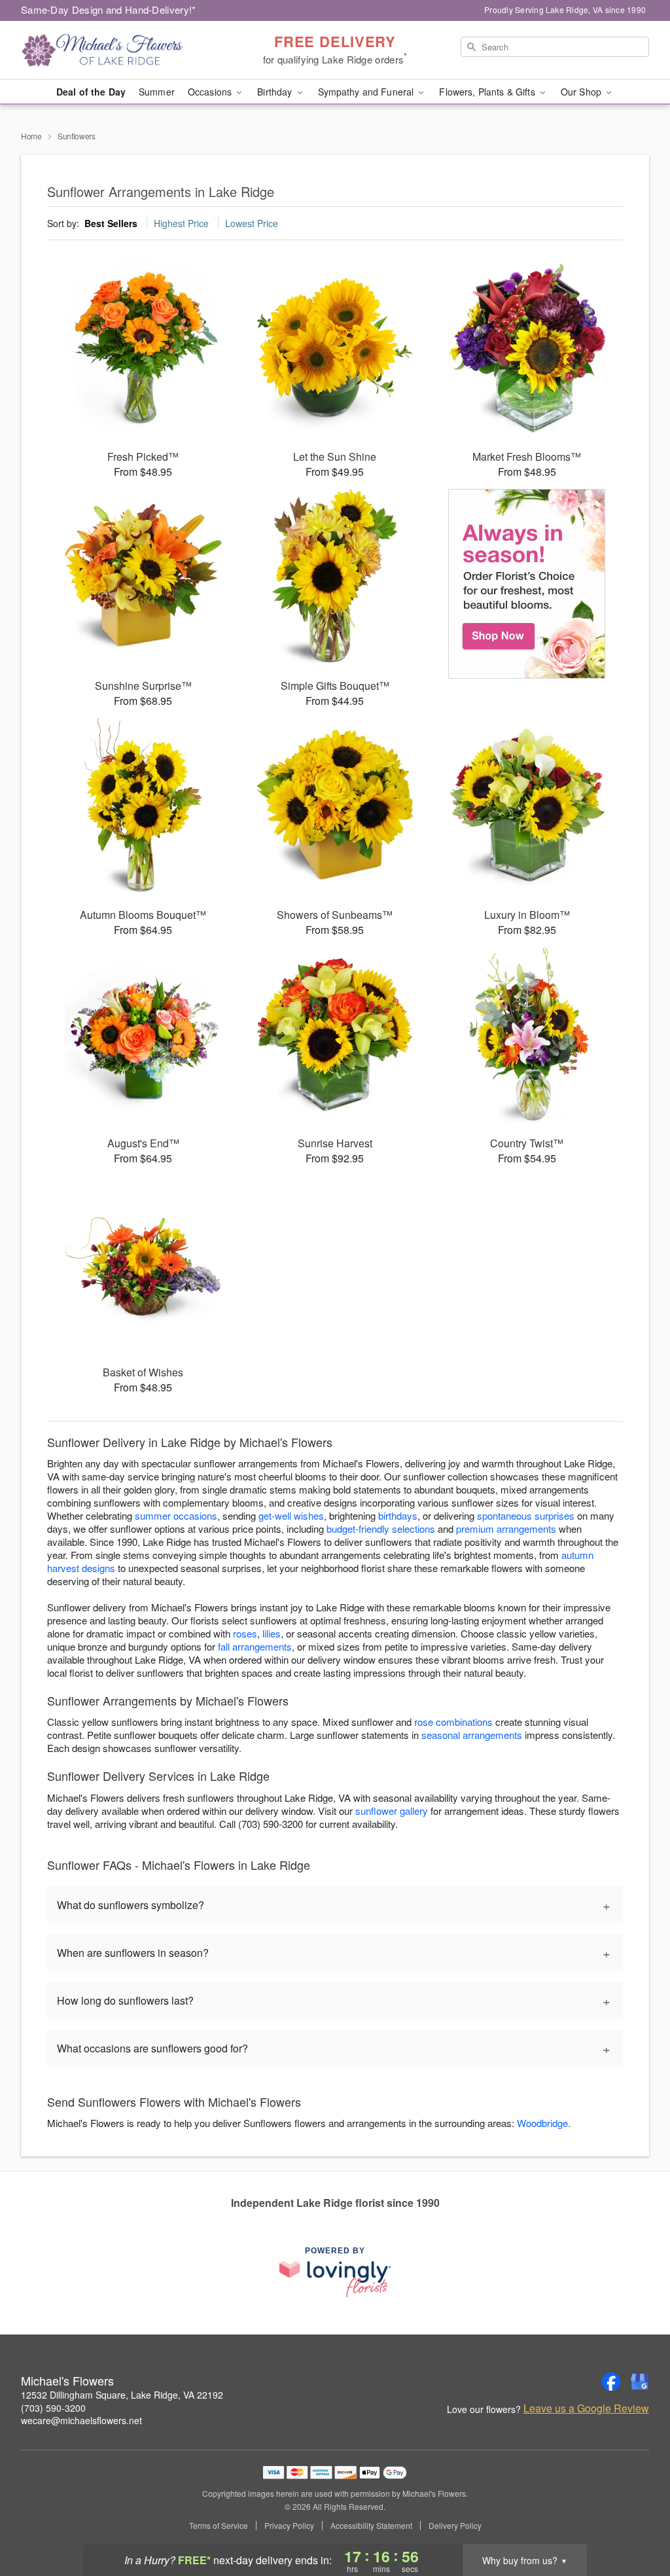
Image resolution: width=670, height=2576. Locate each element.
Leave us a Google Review (586, 2408)
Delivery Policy (455, 2526)
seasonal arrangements (472, 1735)
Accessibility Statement (371, 2526)
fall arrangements (255, 1646)
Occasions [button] (211, 92)
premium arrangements (506, 1529)
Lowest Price (252, 223)
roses (245, 1633)
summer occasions (176, 1515)
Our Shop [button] (582, 92)
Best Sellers (111, 223)
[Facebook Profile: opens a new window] (611, 2382)
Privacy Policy (289, 2526)
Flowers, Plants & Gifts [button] (488, 92)
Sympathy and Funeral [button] (367, 92)
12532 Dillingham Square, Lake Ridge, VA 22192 (122, 2395)
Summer (157, 92)
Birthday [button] (276, 92)
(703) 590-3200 (53, 2408)
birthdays (398, 1515)
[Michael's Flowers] (115, 50)
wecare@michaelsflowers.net (81, 2420)
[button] (636, 2520)
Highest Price (181, 223)
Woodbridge (542, 2123)
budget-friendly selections (381, 1529)
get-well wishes (291, 1515)
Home (31, 136)
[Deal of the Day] (527, 584)
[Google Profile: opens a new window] (640, 2382)
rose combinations (453, 1722)
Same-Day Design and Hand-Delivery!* (109, 9)
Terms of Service (219, 2526)
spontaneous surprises (526, 1515)
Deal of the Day (91, 92)
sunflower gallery (392, 1811)
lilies (272, 1633)
